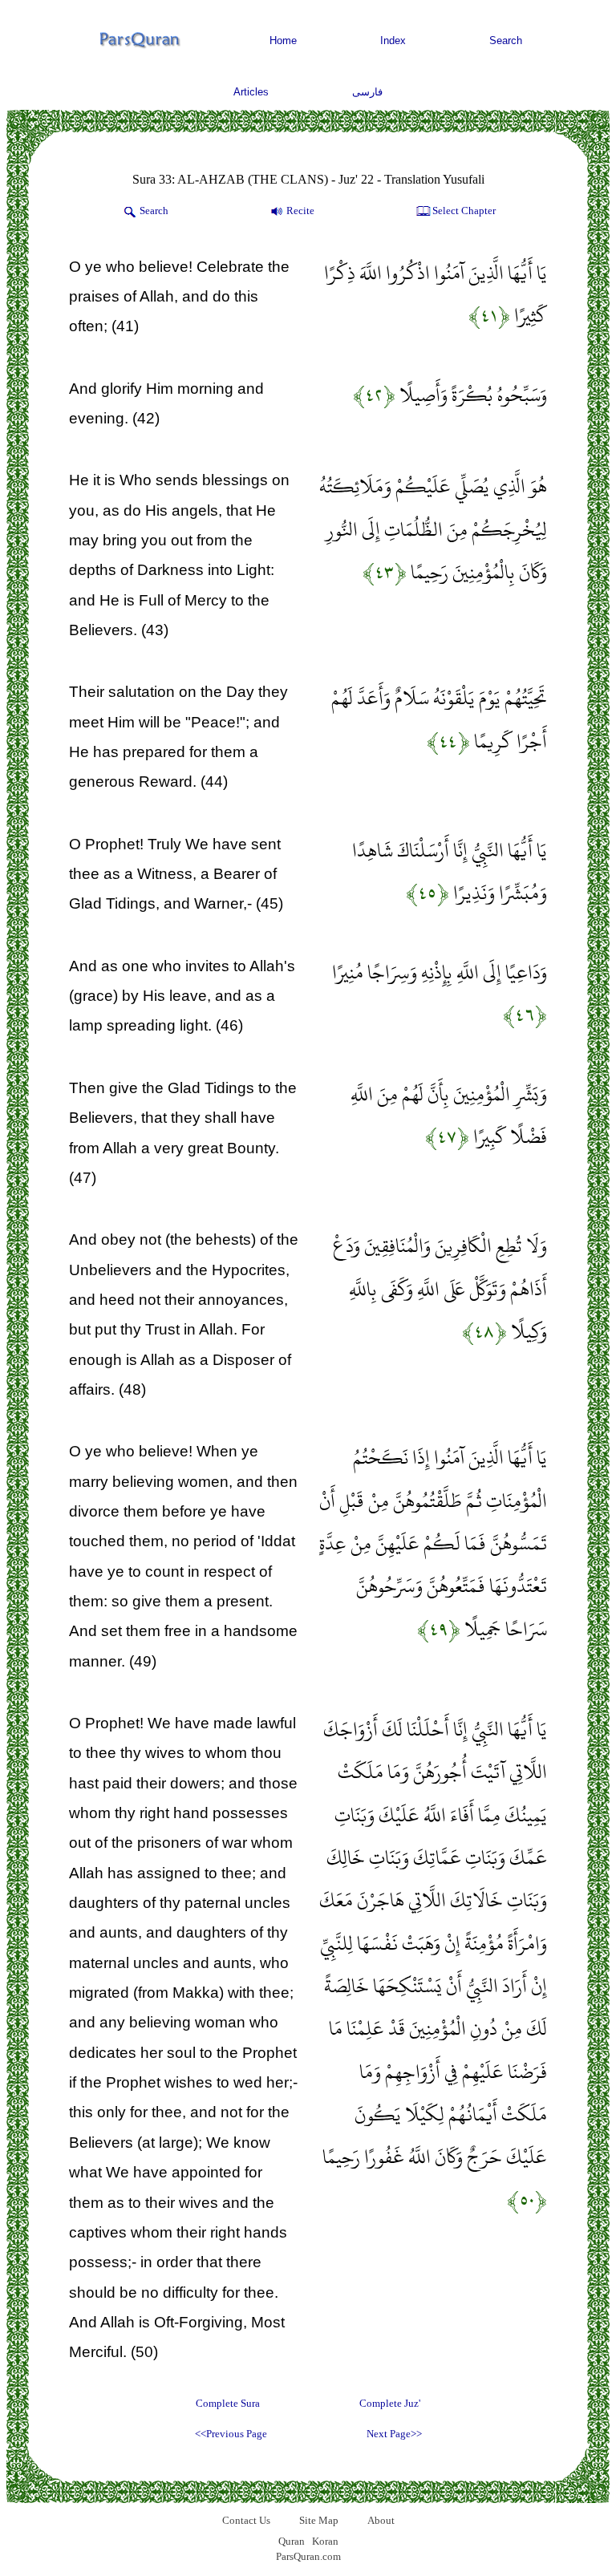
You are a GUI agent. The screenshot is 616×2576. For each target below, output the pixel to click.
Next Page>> (394, 2434)
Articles (251, 92)
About (381, 2520)
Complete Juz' (390, 2403)
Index (393, 41)
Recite (300, 211)
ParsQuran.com (308, 2556)
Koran (325, 2541)
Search (506, 41)
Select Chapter (464, 211)
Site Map (319, 2520)
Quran (292, 2541)
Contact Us (246, 2520)
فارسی (367, 92)
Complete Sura (228, 2403)
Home (283, 41)
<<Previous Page (231, 2434)
